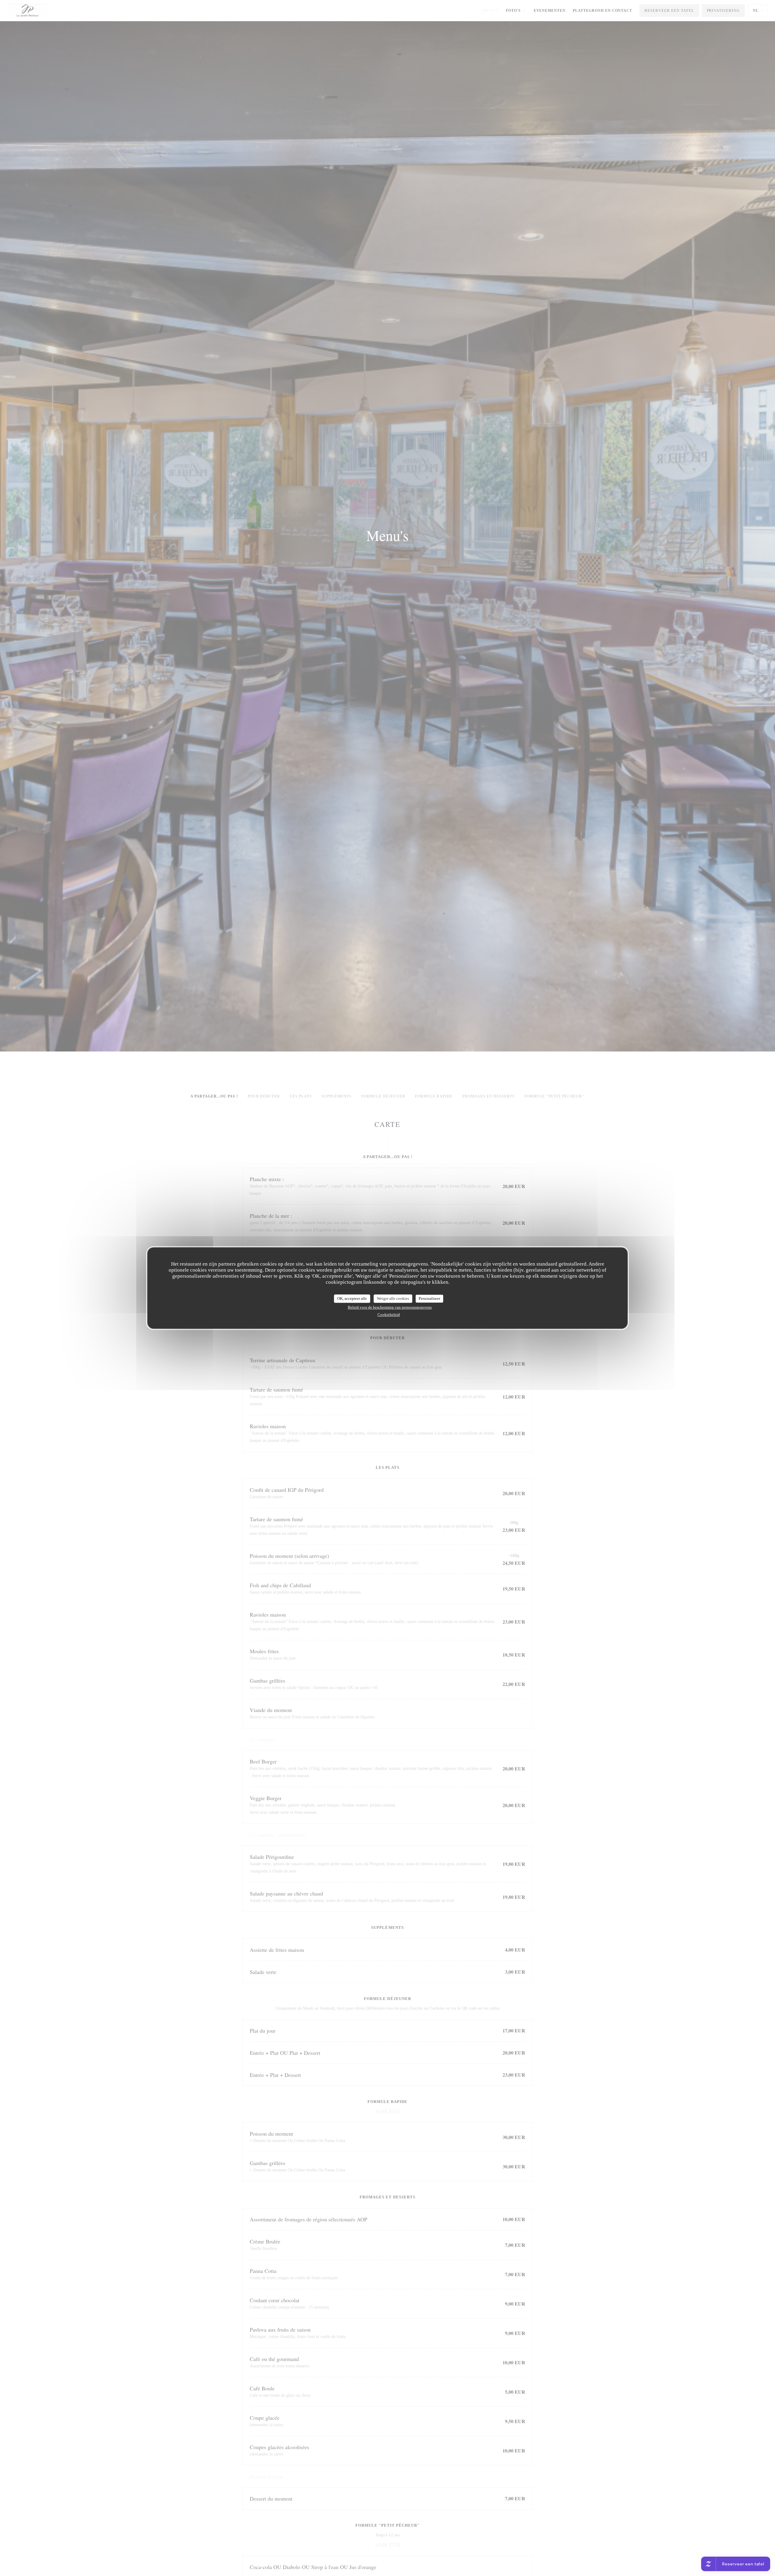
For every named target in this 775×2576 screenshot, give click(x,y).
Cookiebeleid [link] (389, 1314)
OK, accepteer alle (352, 1298)
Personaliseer (429, 1298)
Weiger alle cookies (393, 1298)
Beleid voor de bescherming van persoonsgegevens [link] (390, 1307)
